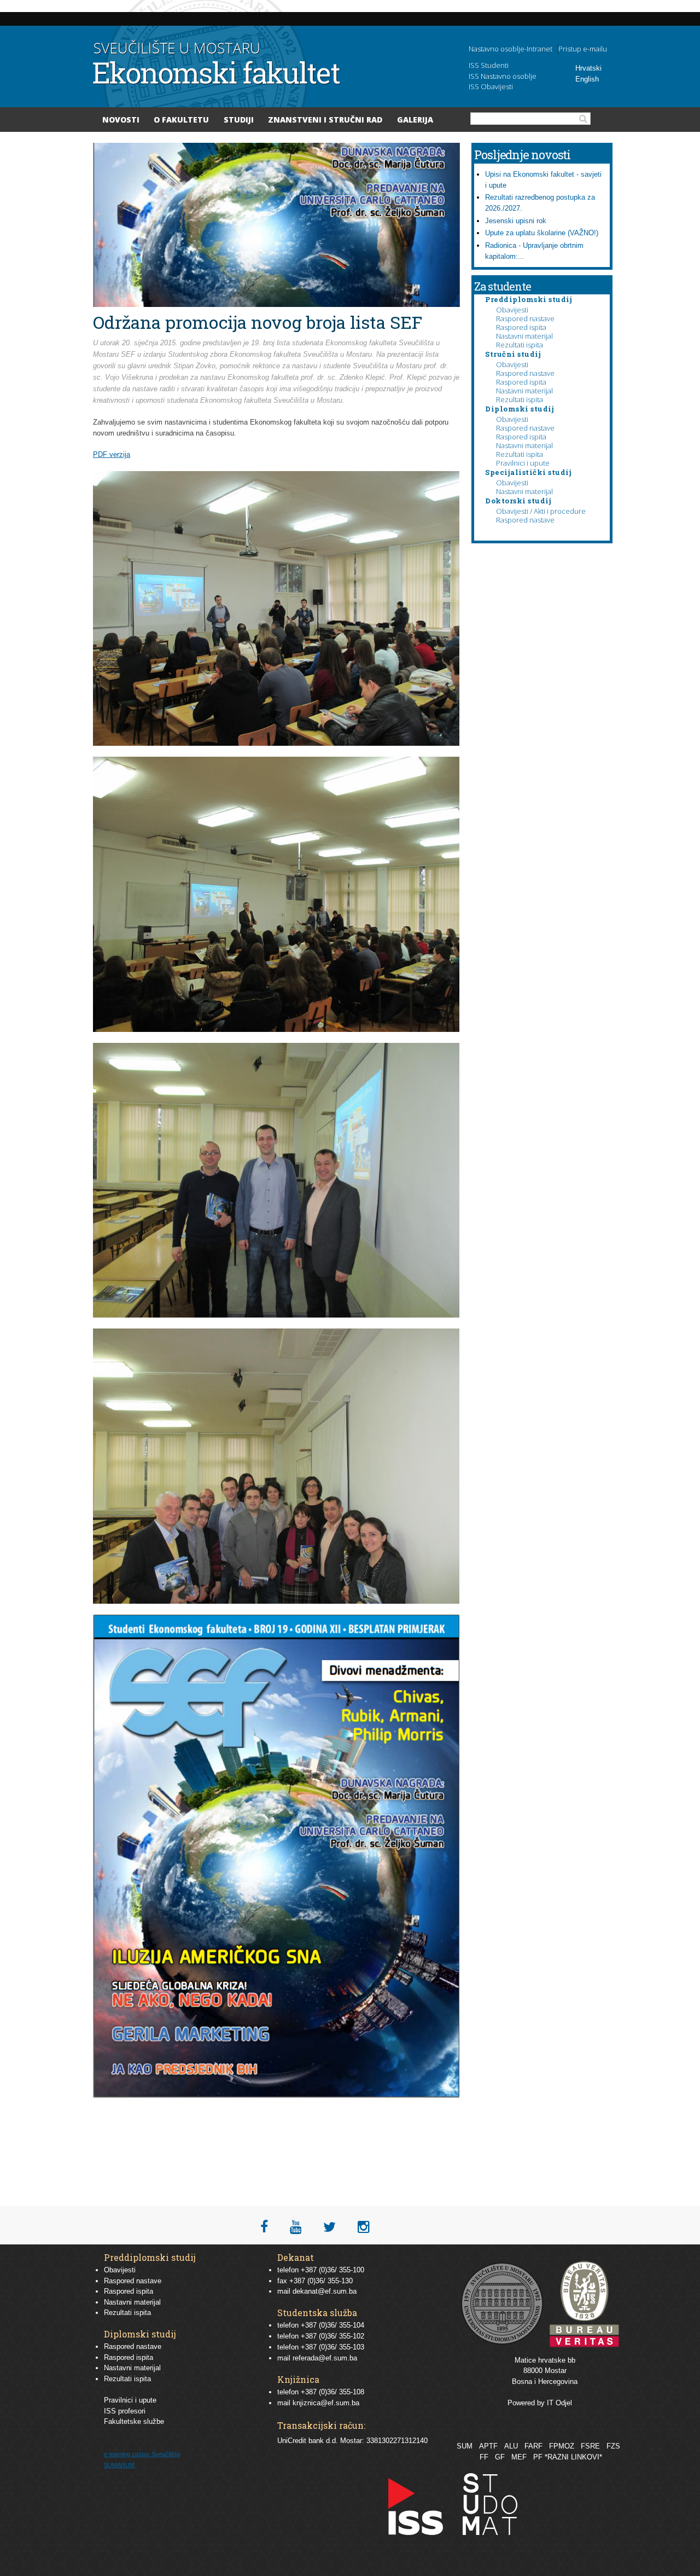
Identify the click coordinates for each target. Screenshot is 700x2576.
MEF (519, 2457)
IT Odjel (559, 2403)
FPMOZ (562, 2446)
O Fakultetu (181, 120)
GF (500, 2457)
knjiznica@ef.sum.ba (326, 2403)
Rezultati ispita (520, 345)
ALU (511, 2446)
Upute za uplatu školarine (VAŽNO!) (542, 233)
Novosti (121, 120)
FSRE (590, 2446)
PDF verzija (112, 454)
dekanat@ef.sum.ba (325, 2291)
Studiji (239, 120)
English (587, 79)
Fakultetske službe (134, 2421)
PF (538, 2457)
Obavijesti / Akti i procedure (541, 511)
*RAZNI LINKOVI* (573, 2457)
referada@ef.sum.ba (325, 2358)
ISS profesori (125, 2411)
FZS (613, 2446)
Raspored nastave (525, 318)
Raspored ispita (521, 327)
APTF (488, 2446)
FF (484, 2457)
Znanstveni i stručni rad (325, 120)
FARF (533, 2446)
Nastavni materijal (524, 336)
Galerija (415, 120)
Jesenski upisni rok (516, 221)
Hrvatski (588, 68)
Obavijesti (512, 310)
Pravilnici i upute (523, 463)
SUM (465, 2446)
